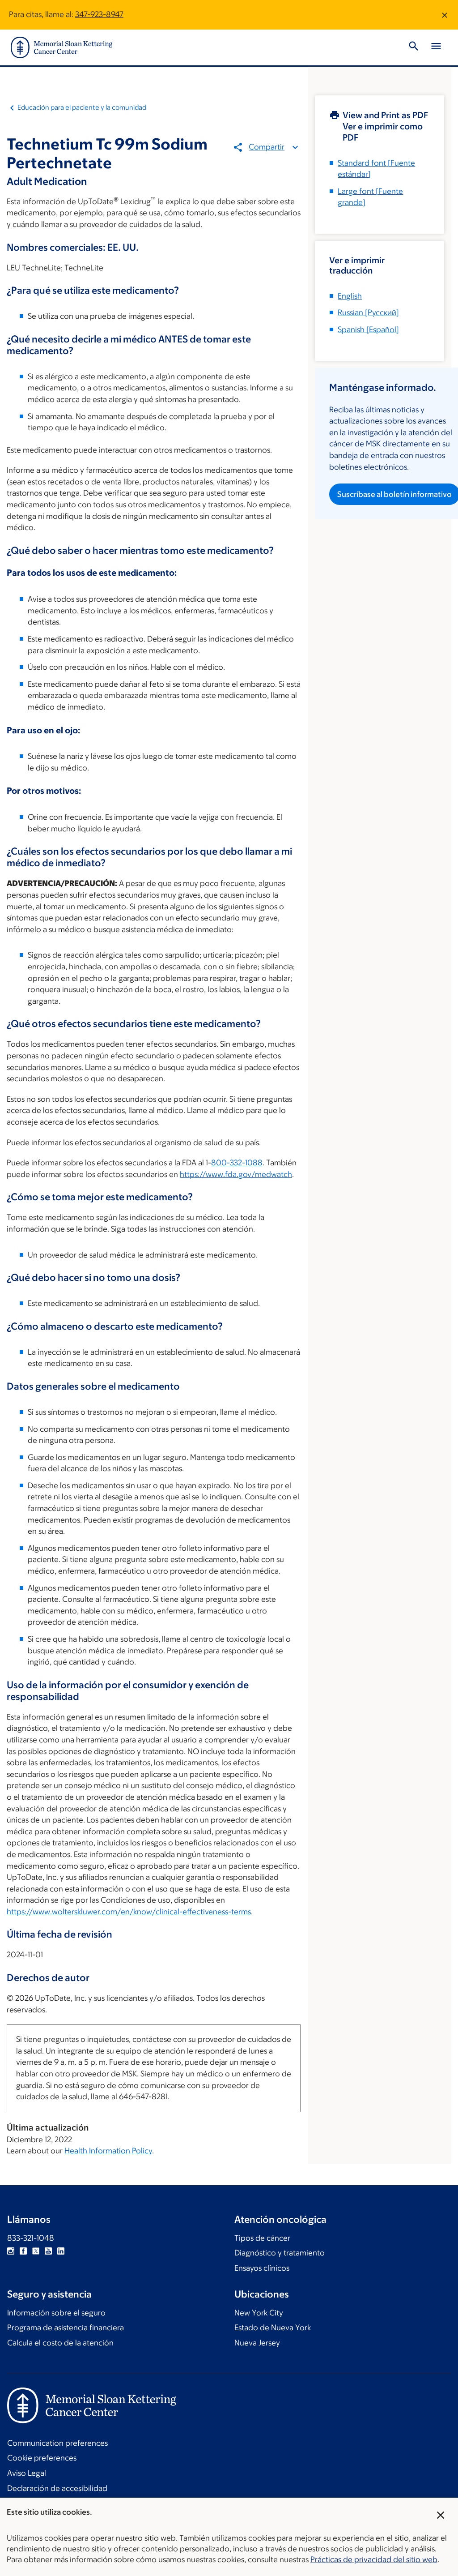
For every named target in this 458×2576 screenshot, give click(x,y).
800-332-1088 (237, 1163)
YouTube (48, 2251)
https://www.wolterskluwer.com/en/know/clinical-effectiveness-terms (129, 1912)
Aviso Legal (27, 2473)
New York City (259, 2313)
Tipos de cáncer (262, 2238)
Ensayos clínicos (262, 2268)
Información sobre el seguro (56, 2313)
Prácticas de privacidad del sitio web (374, 2559)
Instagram (11, 2251)
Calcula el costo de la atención (60, 2343)
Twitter (36, 2251)
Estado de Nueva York (273, 2328)
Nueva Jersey (257, 2343)
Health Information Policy (108, 2151)
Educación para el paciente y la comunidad (82, 107)
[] (368, 312)
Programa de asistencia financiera (66, 2328)
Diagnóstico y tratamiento (280, 2253)
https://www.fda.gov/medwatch (236, 1174)
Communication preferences (57, 2443)
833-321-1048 (31, 2238)
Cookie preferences (42, 2458)
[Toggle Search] (414, 47)
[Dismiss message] (445, 15)
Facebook (23, 2251)
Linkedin (61, 2251)
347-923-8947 (99, 14)
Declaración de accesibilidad (57, 2488)
